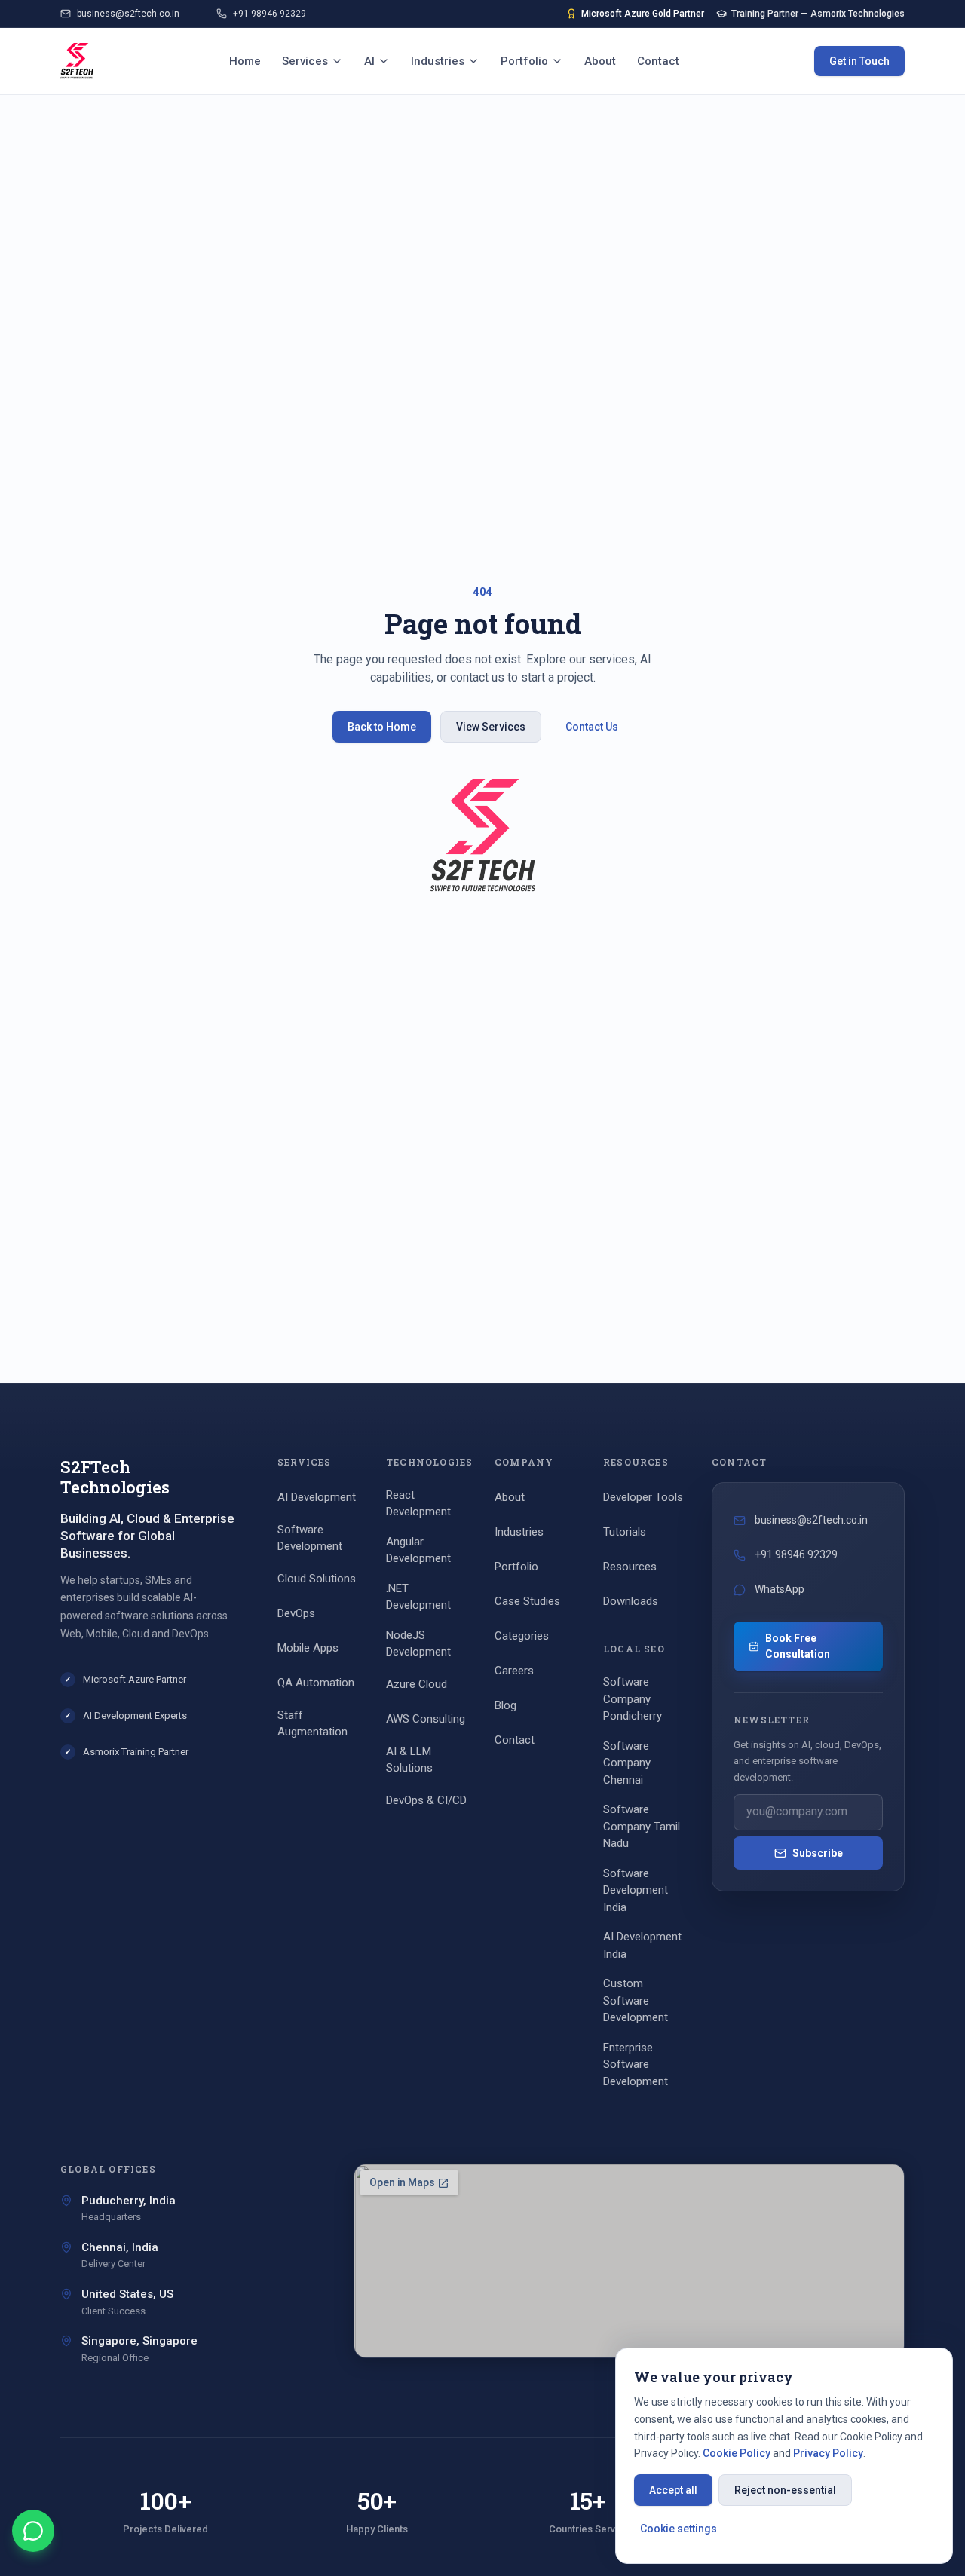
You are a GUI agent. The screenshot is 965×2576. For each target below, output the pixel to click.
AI (369, 61)
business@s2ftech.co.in (128, 14)
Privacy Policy (828, 2453)
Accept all (673, 2490)
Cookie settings (679, 2529)
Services (305, 61)
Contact (658, 61)
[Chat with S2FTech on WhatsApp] (33, 2531)
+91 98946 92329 (270, 14)
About (600, 61)
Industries (438, 61)
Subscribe (818, 1853)
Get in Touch (859, 61)
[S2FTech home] (77, 61)
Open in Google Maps (639, 2338)
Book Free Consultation (798, 1646)
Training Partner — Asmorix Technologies (818, 14)
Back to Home (382, 727)
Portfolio (524, 61)
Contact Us (592, 727)
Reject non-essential (785, 2490)
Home (245, 61)
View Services (491, 727)
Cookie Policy (737, 2453)
